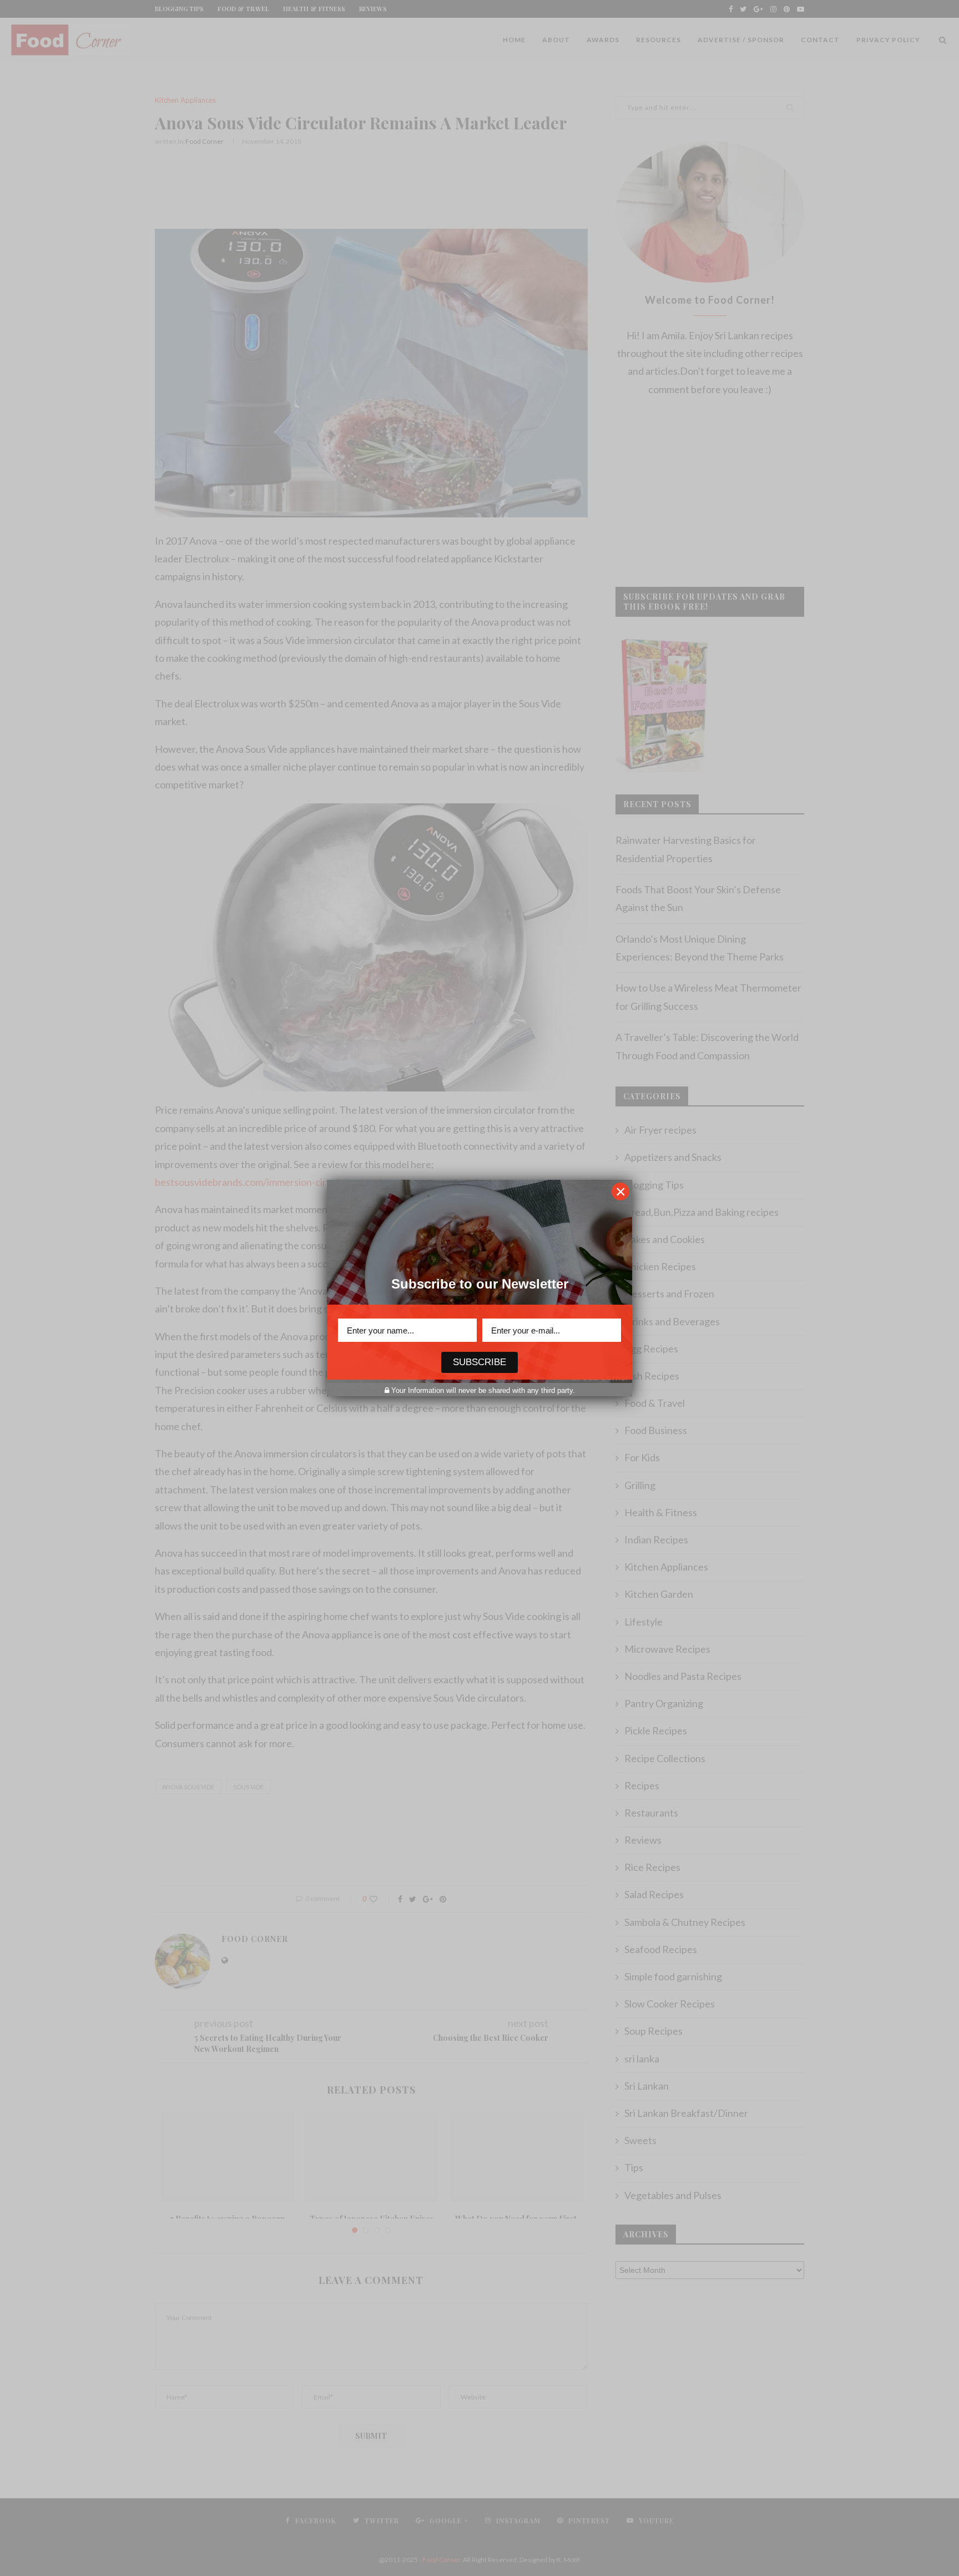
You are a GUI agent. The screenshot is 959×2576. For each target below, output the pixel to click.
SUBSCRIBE (479, 1362)
